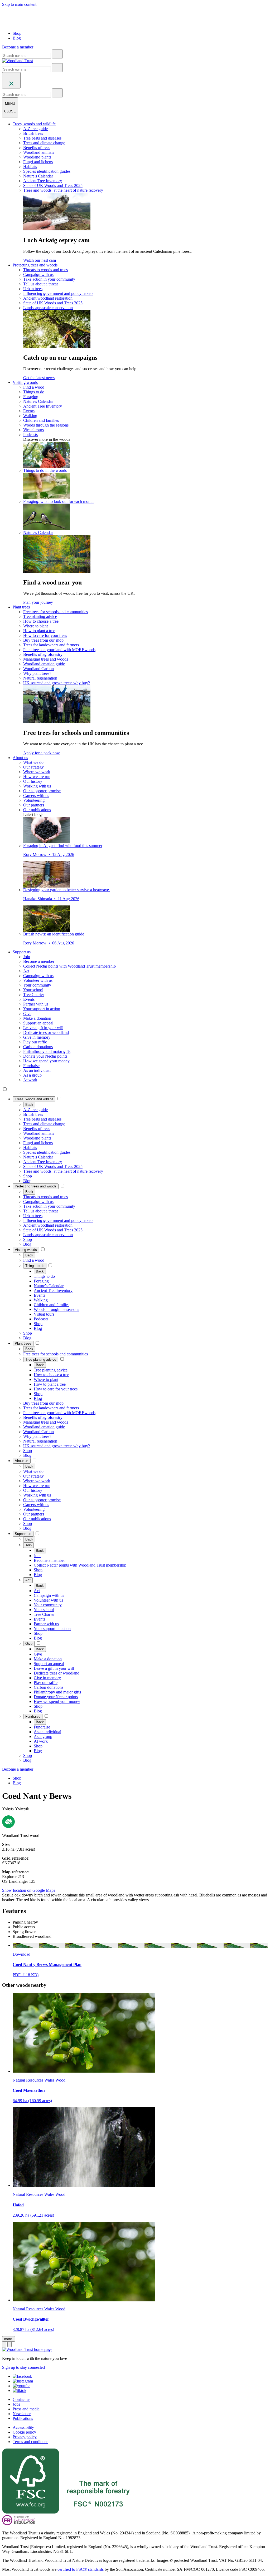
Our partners (34, 805)
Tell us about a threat (40, 284)
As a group (32, 1075)
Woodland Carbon (38, 669)
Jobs (16, 2404)
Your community (37, 985)
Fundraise (31, 1066)
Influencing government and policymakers (58, 293)
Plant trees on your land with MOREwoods (59, 650)
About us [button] (20, 758)
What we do (33, 762)
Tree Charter (34, 995)
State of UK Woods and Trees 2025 (53, 185)
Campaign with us (38, 274)
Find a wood (34, 387)
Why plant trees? (37, 673)
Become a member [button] (18, 47)
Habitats (30, 167)
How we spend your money (46, 1061)
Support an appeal (38, 1023)
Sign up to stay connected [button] (23, 2367)
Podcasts (30, 435)
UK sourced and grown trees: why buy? (57, 683)
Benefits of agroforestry (43, 654)
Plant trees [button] (21, 607)
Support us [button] (22, 952)
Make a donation (37, 1018)
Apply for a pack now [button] (42, 753)
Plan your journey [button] (38, 602)
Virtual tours (33, 430)
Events (29, 411)
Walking (30, 416)
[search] (57, 54)
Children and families (41, 420)
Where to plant (35, 626)
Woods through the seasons (46, 425)
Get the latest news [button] (39, 378)
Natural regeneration (40, 678)
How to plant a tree (39, 631)
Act (26, 971)
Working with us (37, 786)
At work (30, 1080)
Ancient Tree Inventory (43, 181)
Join (27, 957)
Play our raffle (35, 1042)
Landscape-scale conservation (48, 308)
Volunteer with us (38, 980)
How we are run (37, 777)
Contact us (21, 2399)
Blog (17, 38)
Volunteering (34, 800)
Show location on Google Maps (29, 1890)
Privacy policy (25, 2437)
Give (27, 1014)
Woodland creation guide (44, 664)
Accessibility (23, 2427)
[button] (34, 1099)
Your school (33, 990)
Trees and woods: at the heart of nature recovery (63, 190)
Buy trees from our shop (43, 640)
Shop (17, 33)
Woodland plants (37, 157)
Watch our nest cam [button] (40, 260)
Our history (33, 781)
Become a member (39, 961)
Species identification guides (47, 171)
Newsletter (22, 2414)
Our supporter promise (42, 791)
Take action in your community (49, 279)
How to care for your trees (45, 635)
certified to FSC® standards (81, 2569)
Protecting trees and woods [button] (35, 265)
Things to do (34, 392)
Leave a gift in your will (43, 1028)
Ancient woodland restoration (48, 298)
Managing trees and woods (46, 659)
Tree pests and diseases (42, 138)
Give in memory (37, 1037)
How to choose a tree (41, 621)
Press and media (26, 2409)
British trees (33, 133)
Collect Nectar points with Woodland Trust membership (69, 966)
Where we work (37, 772)
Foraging (31, 397)
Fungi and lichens (38, 162)
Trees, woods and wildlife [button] (34, 124)
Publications (23, 2418)
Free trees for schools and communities (56, 612)
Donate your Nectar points (45, 1056)
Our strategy (33, 767)
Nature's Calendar (38, 176)
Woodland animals (39, 152)
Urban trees (33, 289)
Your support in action (42, 1009)
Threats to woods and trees (45, 270)
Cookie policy (24, 2432)
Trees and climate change (44, 143)
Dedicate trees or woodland (46, 1032)
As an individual (37, 1070)
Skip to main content (19, 4)
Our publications (37, 810)
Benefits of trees (37, 148)
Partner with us (36, 1004)
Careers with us (36, 796)
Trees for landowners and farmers (51, 645)
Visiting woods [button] (25, 382)
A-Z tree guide (35, 129)
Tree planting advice (40, 616)
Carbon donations (38, 1047)
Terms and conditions (30, 2442)
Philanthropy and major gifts (47, 1051)
